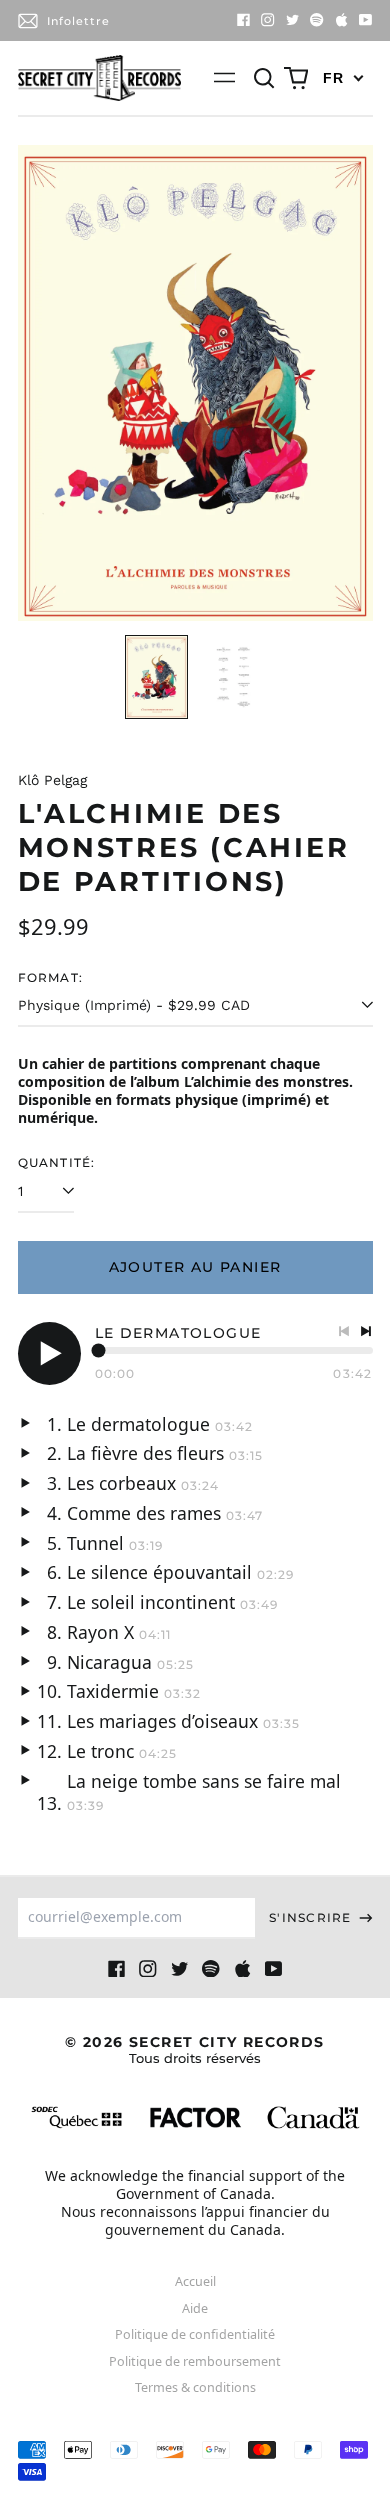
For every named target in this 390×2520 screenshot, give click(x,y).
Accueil (195, 2281)
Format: (51, 977)
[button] (265, 78)
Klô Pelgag (52, 780)
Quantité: (57, 1162)
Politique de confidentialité (195, 2334)
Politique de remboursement (195, 2361)
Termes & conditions (195, 2387)
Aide (195, 2308)
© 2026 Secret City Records (194, 2049)
